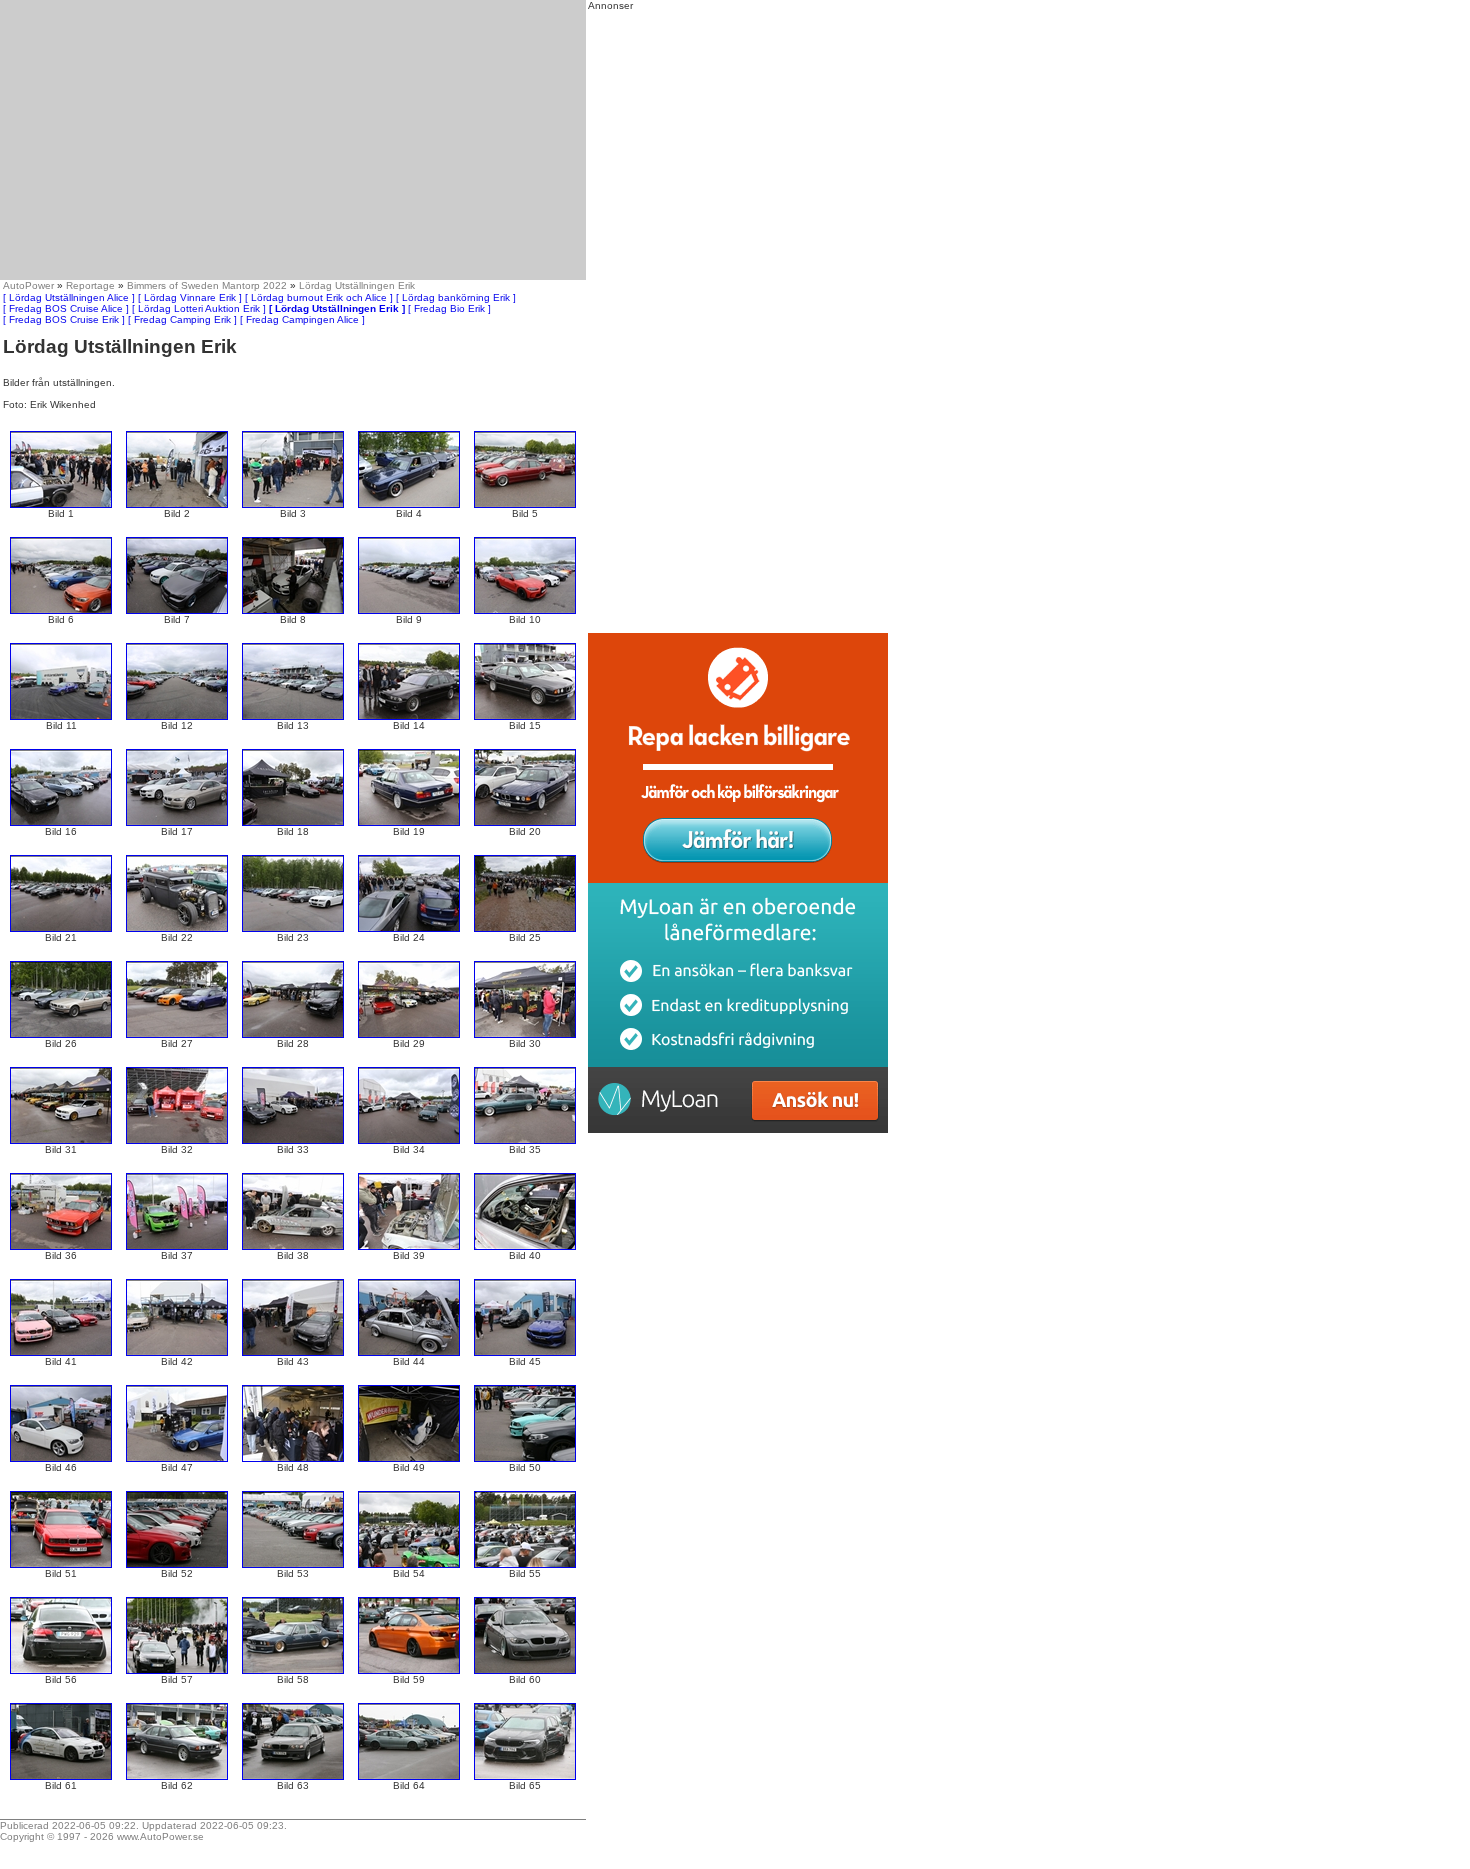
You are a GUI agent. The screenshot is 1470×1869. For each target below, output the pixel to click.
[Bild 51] (61, 1564)
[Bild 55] (525, 1564)
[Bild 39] (409, 1246)
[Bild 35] (525, 1140)
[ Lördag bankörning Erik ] (456, 297)
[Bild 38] (293, 1246)
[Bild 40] (525, 1246)
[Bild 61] (61, 1776)
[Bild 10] (525, 610)
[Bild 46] (61, 1458)
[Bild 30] (525, 1034)
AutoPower (28, 285)
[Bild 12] (177, 716)
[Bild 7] (177, 610)
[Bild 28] (293, 1034)
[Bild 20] (525, 822)
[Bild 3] (293, 504)
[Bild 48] (293, 1458)
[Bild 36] (61, 1246)
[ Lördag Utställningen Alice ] (69, 297)
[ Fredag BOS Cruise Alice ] (66, 308)
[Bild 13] (293, 716)
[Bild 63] (293, 1776)
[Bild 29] (409, 1034)
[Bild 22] (177, 928)
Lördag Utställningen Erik (357, 285)
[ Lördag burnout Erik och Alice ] (319, 297)
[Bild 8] (293, 610)
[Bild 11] (61, 716)
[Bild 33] (293, 1140)
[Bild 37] (177, 1246)
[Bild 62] (177, 1776)
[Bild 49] (409, 1458)
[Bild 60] (525, 1670)
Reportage (90, 285)
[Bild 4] (409, 504)
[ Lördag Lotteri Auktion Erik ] (199, 308)
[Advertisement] (293, 140)
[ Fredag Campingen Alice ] (302, 319)
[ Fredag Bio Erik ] (449, 308)
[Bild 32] (177, 1140)
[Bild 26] (61, 1034)
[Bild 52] (177, 1564)
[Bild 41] (61, 1352)
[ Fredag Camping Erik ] (182, 319)
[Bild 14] (409, 716)
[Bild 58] (293, 1670)
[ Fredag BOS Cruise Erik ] (64, 319)
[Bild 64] (409, 1776)
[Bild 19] (409, 822)
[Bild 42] (177, 1352)
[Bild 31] (61, 1140)
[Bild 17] (177, 822)
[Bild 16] (61, 822)
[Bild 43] (293, 1352)
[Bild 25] (525, 928)
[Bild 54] (409, 1564)
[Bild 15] (525, 716)
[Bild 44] (409, 1352)
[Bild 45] (525, 1352)
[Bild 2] (177, 504)
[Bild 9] (409, 610)
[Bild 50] (525, 1458)
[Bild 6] (61, 610)
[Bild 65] (525, 1776)
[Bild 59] (409, 1670)
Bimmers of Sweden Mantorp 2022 (207, 285)
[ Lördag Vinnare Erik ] (190, 297)
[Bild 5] (525, 504)
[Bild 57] (177, 1670)
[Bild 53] (293, 1564)
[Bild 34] (409, 1140)
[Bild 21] (61, 928)
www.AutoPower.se (160, 1836)
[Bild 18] (293, 822)
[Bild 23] (293, 928)
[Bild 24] (409, 928)
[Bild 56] (61, 1670)
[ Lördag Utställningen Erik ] (337, 308)
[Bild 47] (177, 1458)
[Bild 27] (177, 1034)
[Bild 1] (61, 504)
